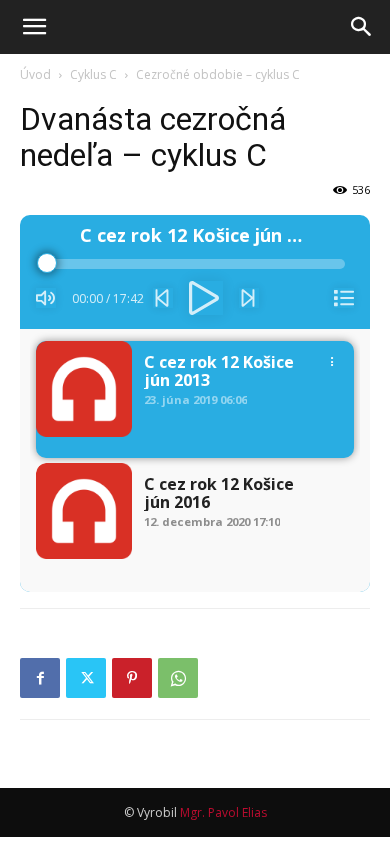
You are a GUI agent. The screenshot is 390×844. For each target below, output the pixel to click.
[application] (195, 272)
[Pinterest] (132, 678)
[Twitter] (86, 678)
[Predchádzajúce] (163, 298)
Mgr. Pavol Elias (223, 812)
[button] (34, 27)
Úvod (35, 74)
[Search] (362, 27)
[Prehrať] (206, 298)
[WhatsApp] (178, 678)
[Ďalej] (249, 298)
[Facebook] (40, 678)
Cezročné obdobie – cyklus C (218, 74)
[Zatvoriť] (344, 298)
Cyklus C (93, 74)
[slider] (195, 264)
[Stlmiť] (46, 298)
